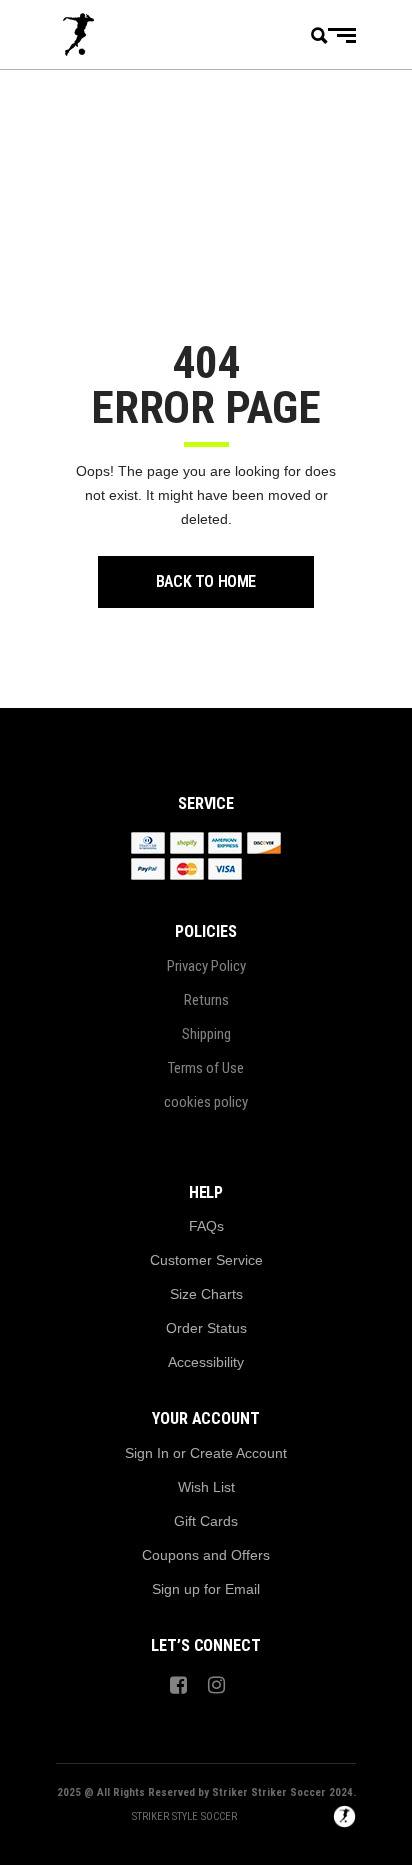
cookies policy (206, 1102)
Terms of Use (206, 1068)
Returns (206, 1000)
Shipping (206, 1034)
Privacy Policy (206, 966)
